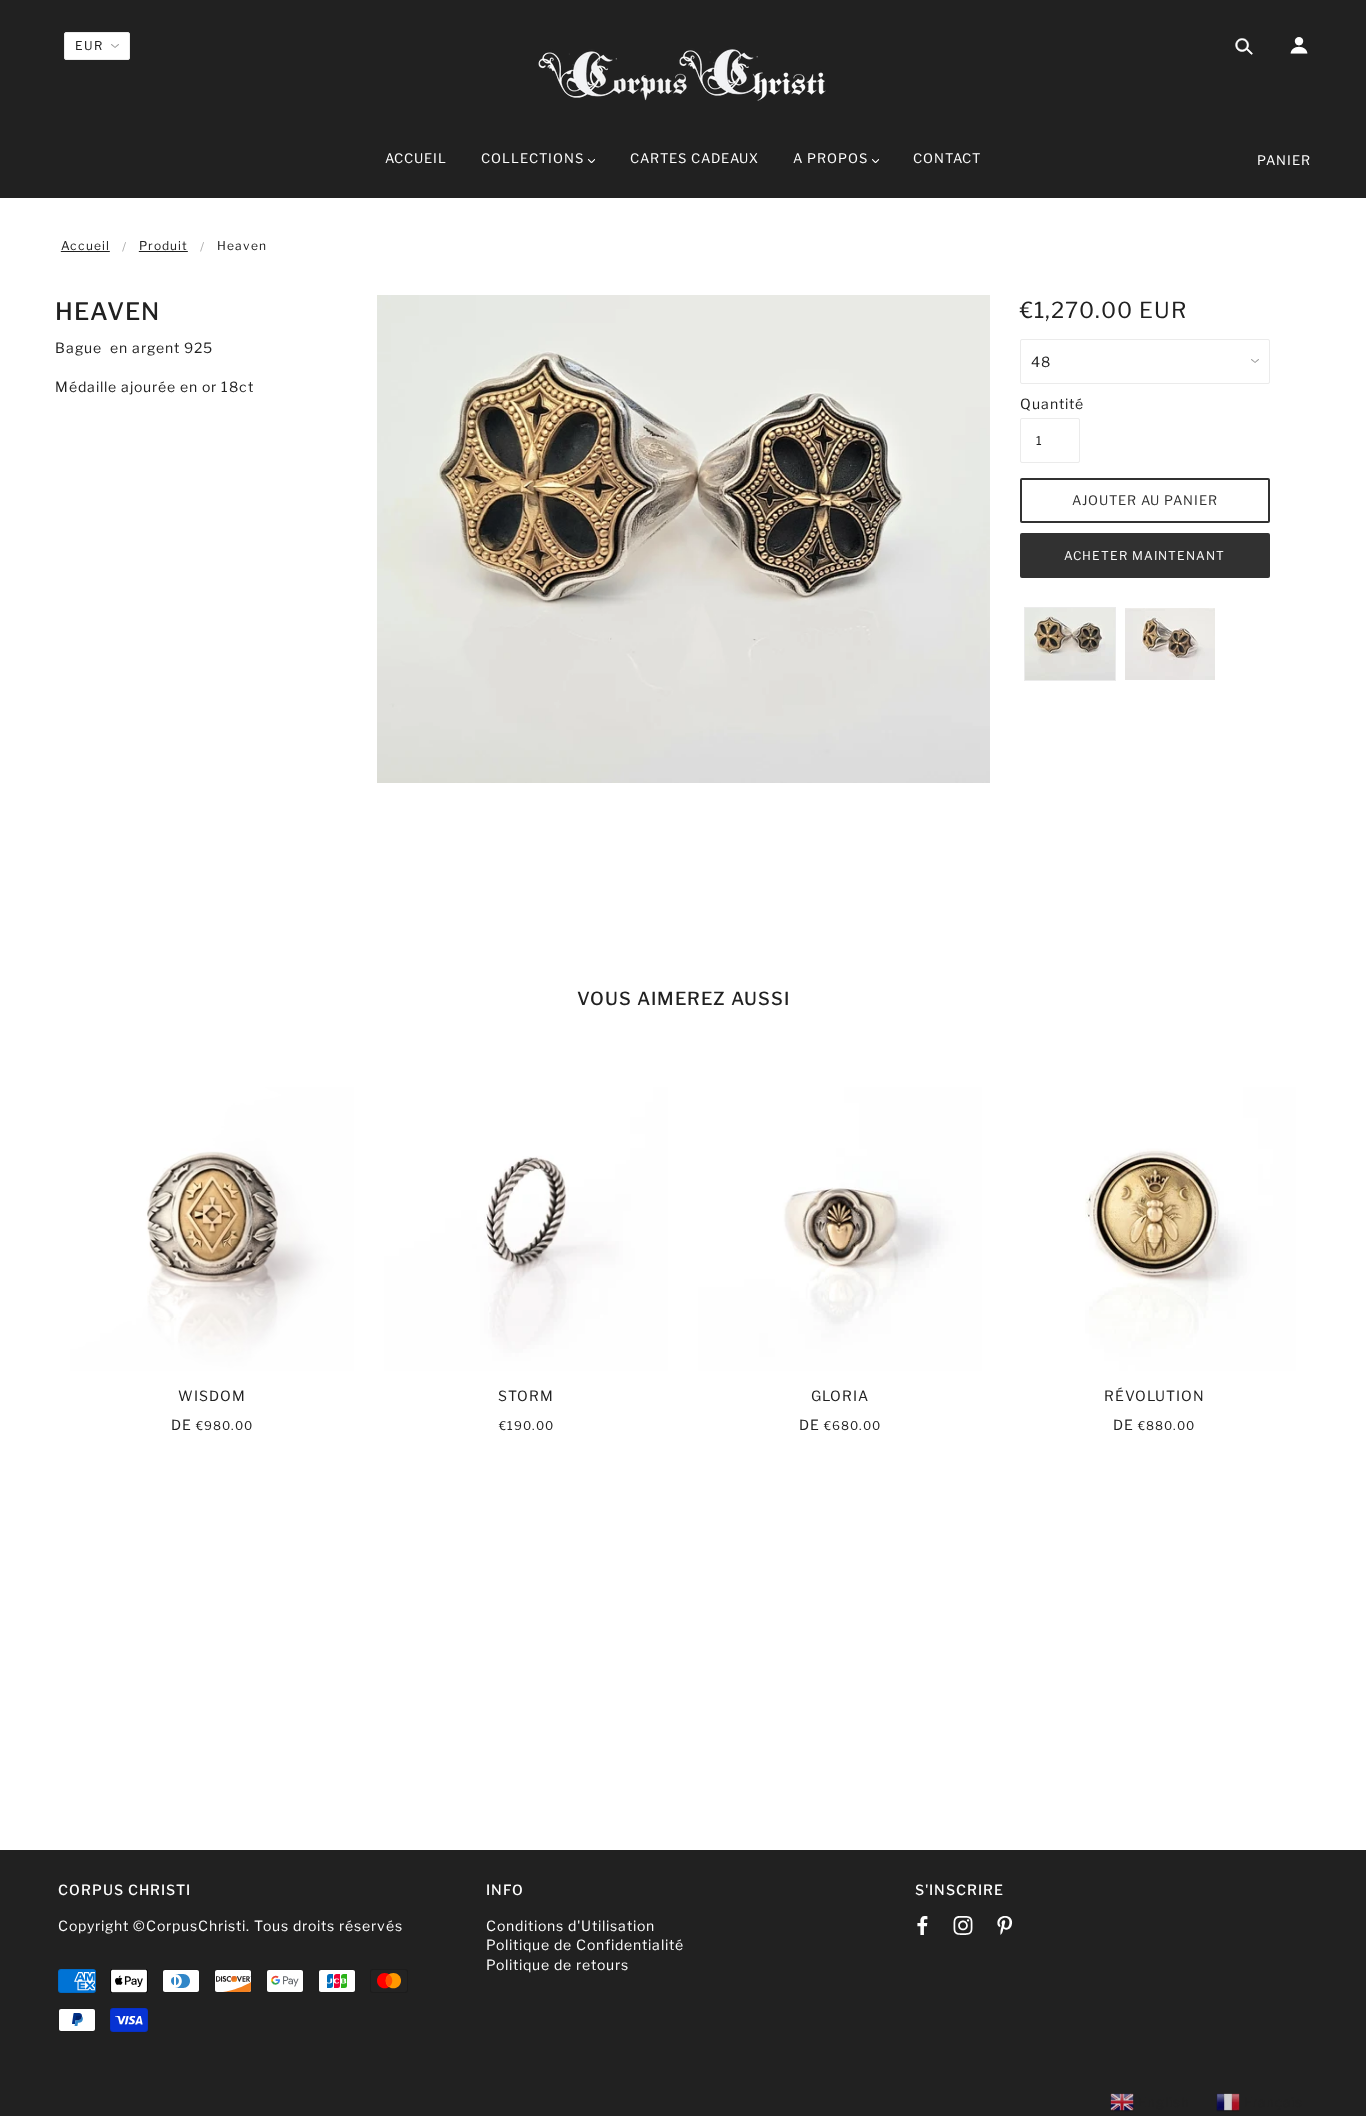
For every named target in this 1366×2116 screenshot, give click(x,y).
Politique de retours (557, 1964)
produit (163, 245)
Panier (1284, 160)
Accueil (85, 245)
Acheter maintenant (1144, 555)
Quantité (1050, 403)
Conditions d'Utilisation (570, 1925)
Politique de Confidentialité (585, 1944)
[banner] (683, 72)
